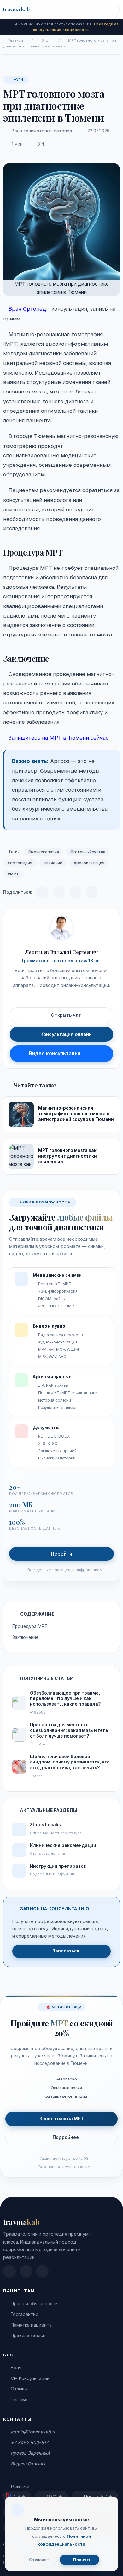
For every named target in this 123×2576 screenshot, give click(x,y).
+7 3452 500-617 (29, 2442)
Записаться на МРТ (62, 2119)
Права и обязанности (34, 2303)
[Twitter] (91, 892)
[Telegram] (42, 892)
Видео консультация (55, 1054)
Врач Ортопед (27, 309)
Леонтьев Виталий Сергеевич (62, 952)
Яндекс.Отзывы (28, 2464)
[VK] (59, 892)
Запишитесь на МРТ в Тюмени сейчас (59, 738)
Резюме (20, 2399)
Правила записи (28, 2335)
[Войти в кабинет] (111, 10)
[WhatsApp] (75, 892)
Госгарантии (24, 2314)
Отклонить (40, 2560)
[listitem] (9, 2271)
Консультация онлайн (66, 1034)
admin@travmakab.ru (33, 2432)
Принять (82, 2560)
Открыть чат (66, 1015)
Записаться (66, 1951)
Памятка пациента (31, 2325)
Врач (16, 2368)
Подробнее (66, 2137)
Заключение (25, 1637)
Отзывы (19, 2389)
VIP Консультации (30, 2378)
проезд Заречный (30, 2453)
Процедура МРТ (30, 1626)
